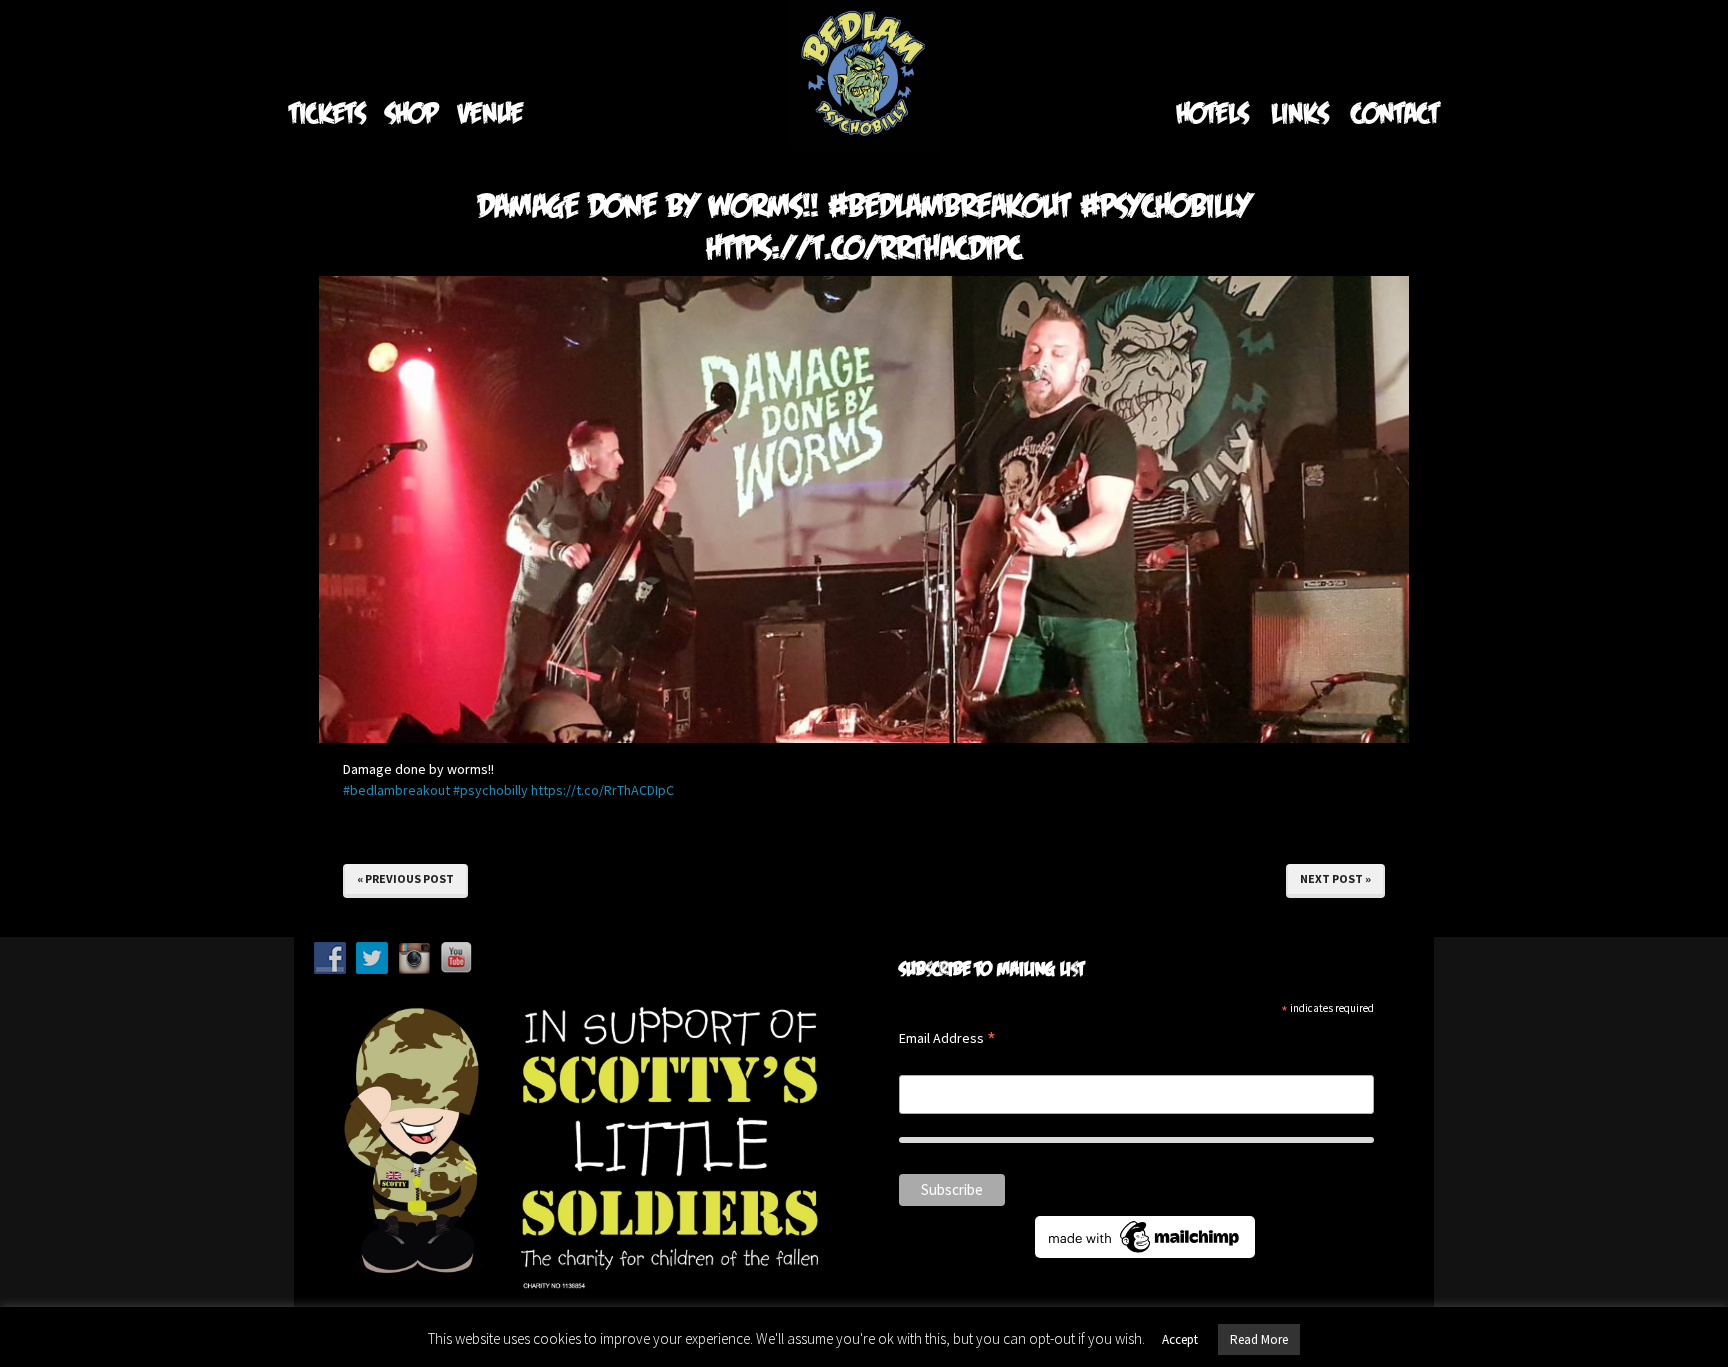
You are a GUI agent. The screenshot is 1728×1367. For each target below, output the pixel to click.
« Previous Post (405, 878)
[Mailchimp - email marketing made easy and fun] (1145, 1236)
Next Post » (1335, 878)
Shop (411, 112)
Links (1299, 112)
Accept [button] (1180, 1339)
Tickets (327, 112)
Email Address (947, 1039)
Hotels (1212, 112)
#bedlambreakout (396, 790)
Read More (1259, 1339)
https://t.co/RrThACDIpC (602, 790)
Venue (490, 112)
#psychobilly (490, 790)
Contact (1395, 112)
